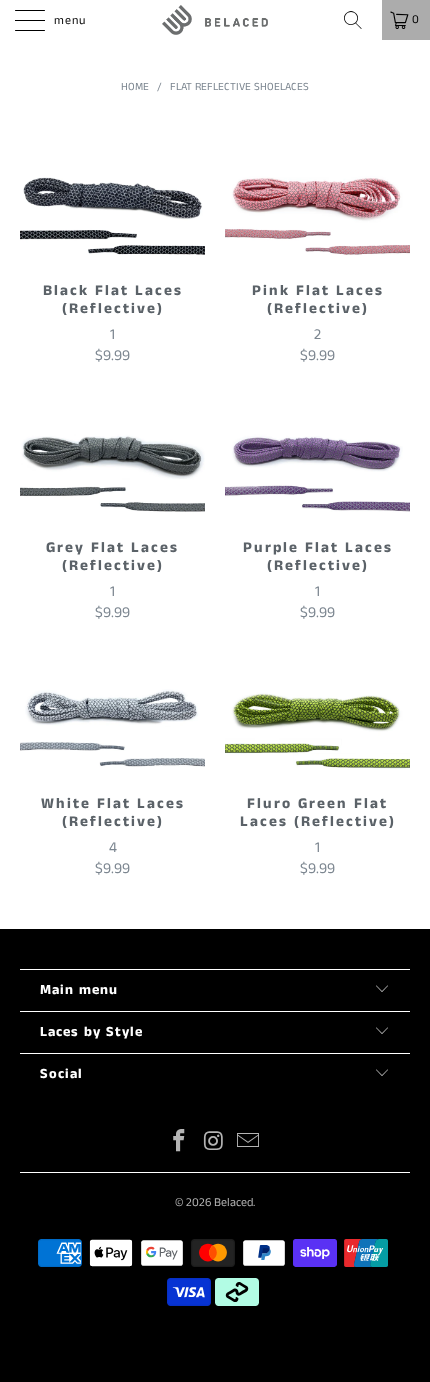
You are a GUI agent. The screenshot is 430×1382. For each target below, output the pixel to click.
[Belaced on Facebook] (179, 1143)
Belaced (233, 1202)
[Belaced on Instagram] (214, 1143)
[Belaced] (215, 20)
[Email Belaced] (249, 1143)
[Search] (360, 20)
